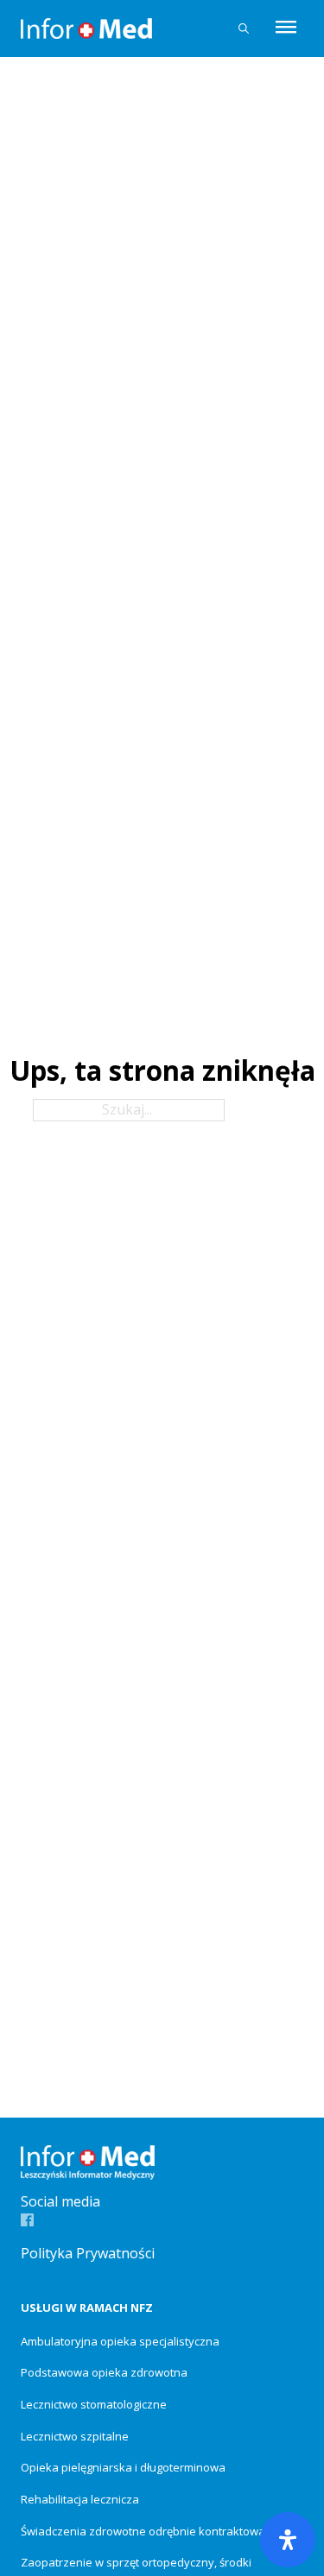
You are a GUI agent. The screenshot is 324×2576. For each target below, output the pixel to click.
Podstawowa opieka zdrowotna (104, 2372)
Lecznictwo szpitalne (75, 2436)
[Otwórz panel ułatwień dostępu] (288, 2540)
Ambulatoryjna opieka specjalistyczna (120, 2341)
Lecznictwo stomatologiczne (94, 2404)
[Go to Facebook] (27, 2222)
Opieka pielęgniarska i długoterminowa (123, 2467)
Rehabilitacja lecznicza (80, 2499)
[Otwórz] (286, 28)
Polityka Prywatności (88, 2253)
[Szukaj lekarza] (244, 28)
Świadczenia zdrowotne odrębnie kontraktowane (150, 2531)
